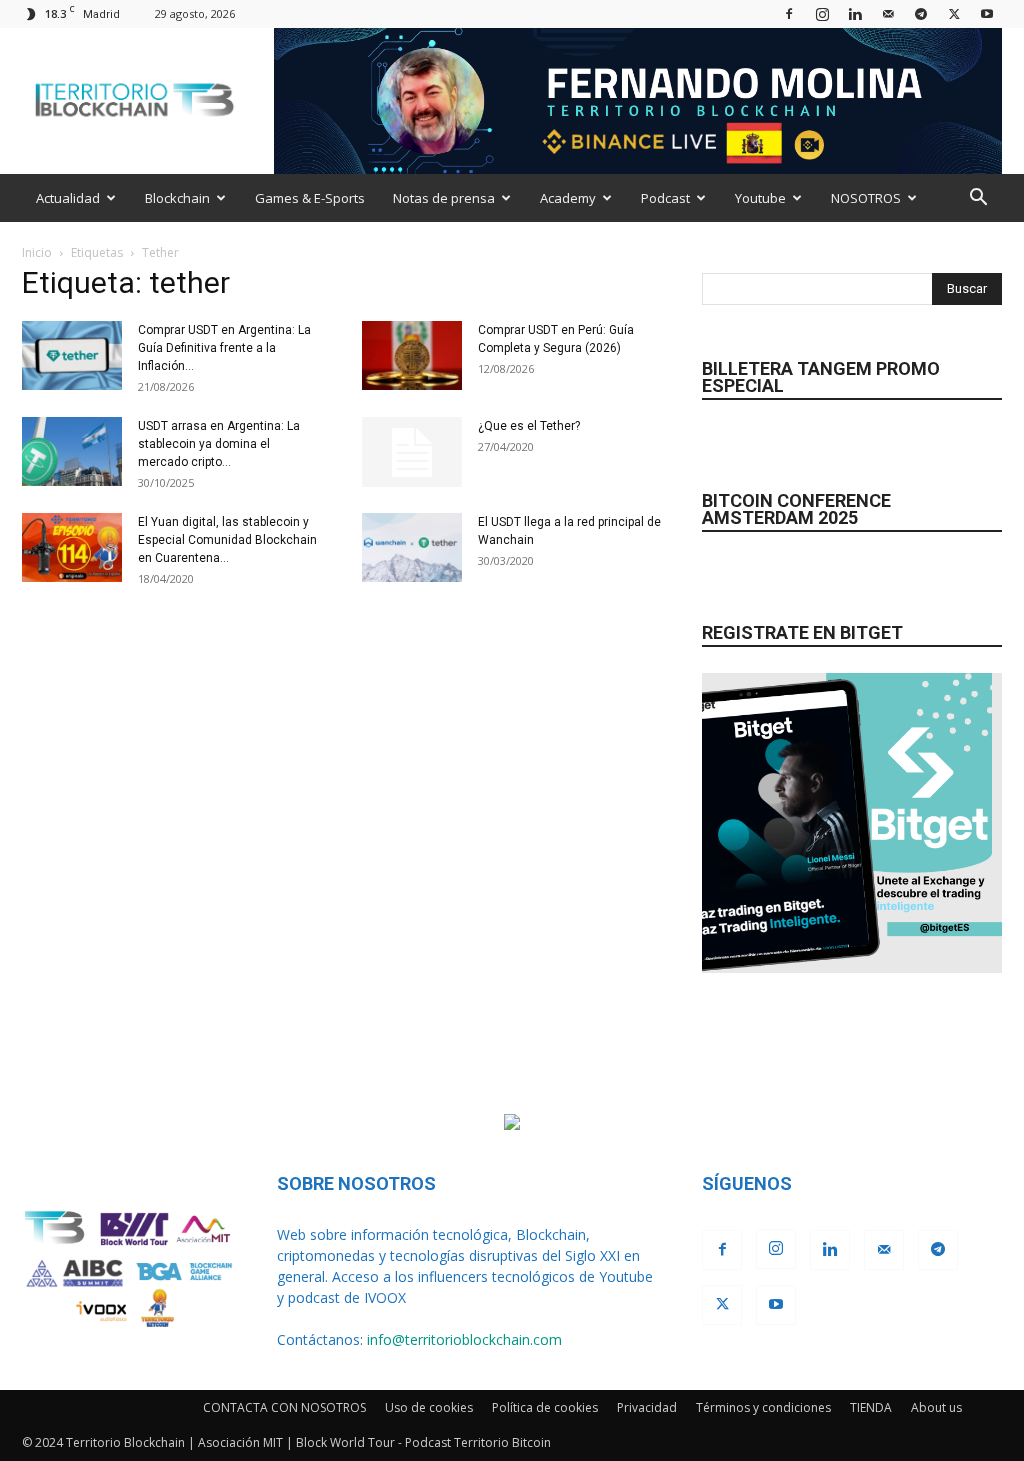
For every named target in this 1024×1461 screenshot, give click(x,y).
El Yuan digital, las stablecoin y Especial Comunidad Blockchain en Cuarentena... (227, 540)
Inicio (37, 252)
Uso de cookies (429, 1407)
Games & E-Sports (310, 198)
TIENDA (871, 1407)
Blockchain (177, 198)
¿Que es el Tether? (529, 426)
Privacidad (647, 1407)
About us (936, 1407)
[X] (954, 13)
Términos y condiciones (763, 1407)
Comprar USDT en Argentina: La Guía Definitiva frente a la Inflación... (224, 348)
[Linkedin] (855, 13)
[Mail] (888, 13)
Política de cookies (545, 1407)
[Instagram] (822, 13)
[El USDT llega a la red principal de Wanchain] (412, 547)
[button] (978, 199)
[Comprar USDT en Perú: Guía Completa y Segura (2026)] (412, 355)
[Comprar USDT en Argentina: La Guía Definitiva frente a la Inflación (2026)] (72, 355)
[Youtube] (987, 13)
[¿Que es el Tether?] (412, 452)
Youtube (760, 198)
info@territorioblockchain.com (464, 1339)
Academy (568, 198)
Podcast (665, 198)
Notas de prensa (444, 198)
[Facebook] (789, 13)
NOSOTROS (866, 198)
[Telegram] (921, 13)
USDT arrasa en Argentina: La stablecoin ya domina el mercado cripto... (219, 444)
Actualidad (68, 198)
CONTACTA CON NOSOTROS (284, 1407)
